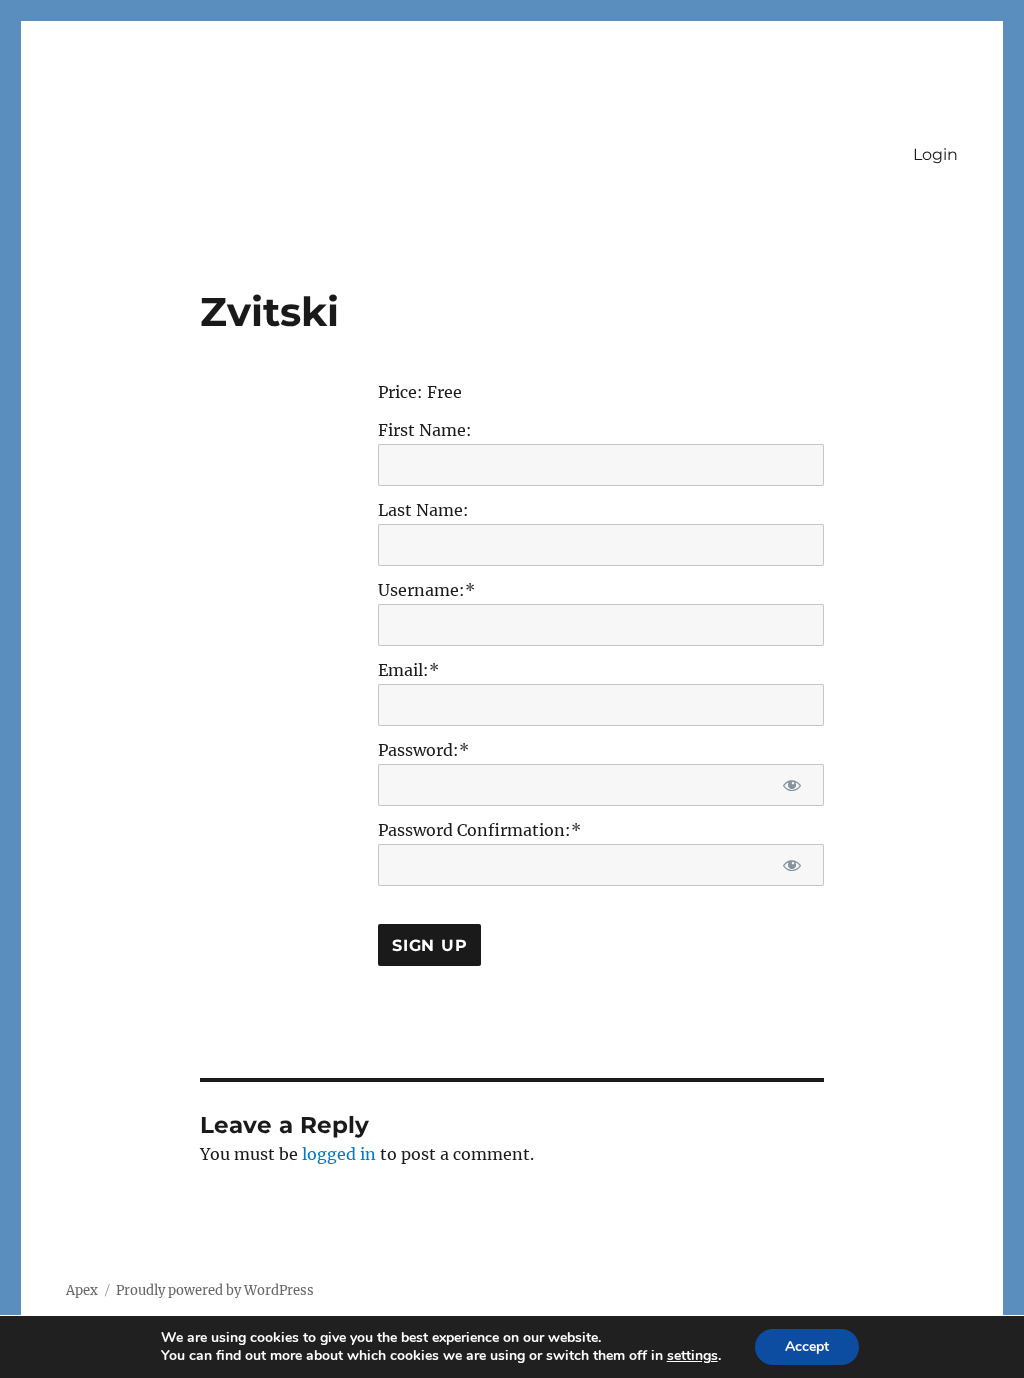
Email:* (408, 670)
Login (935, 154)
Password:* (423, 750)
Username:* (426, 590)
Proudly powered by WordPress (215, 1290)
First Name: (425, 430)
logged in (339, 1154)
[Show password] (792, 785)
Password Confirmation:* (479, 830)
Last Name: (423, 510)
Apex (82, 1290)
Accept (807, 1346)
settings (692, 1356)
